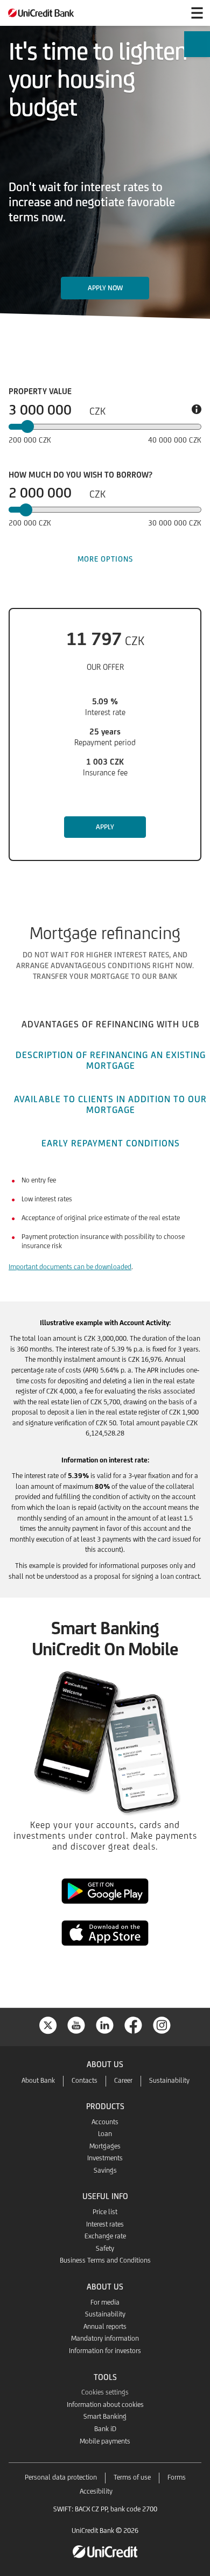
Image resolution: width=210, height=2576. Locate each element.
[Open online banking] (171, 13)
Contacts (85, 2080)
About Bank (38, 2080)
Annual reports (105, 2326)
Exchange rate (105, 2236)
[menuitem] (197, 47)
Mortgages (105, 2146)
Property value (40, 391)
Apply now (105, 288)
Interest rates (105, 2224)
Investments (105, 2158)
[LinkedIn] (105, 2024)
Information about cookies (105, 2404)
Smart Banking (105, 2416)
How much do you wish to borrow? (80, 475)
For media (105, 2302)
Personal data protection (61, 2477)
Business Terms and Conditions (105, 2260)
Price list (105, 2212)
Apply (105, 827)
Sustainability (169, 2080)
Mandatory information (105, 2338)
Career (123, 2080)
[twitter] (48, 2024)
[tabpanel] (105, 1231)
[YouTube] (76, 2024)
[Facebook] (134, 2024)
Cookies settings (105, 2392)
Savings (105, 2170)
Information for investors (105, 2351)
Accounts (105, 2122)
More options (105, 559)
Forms (177, 2477)
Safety (105, 2248)
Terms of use (132, 2477)
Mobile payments (105, 2441)
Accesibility (96, 2491)
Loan (105, 2134)
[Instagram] (162, 2024)
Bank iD (105, 2429)
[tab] (110, 1023)
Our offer (105, 667)
